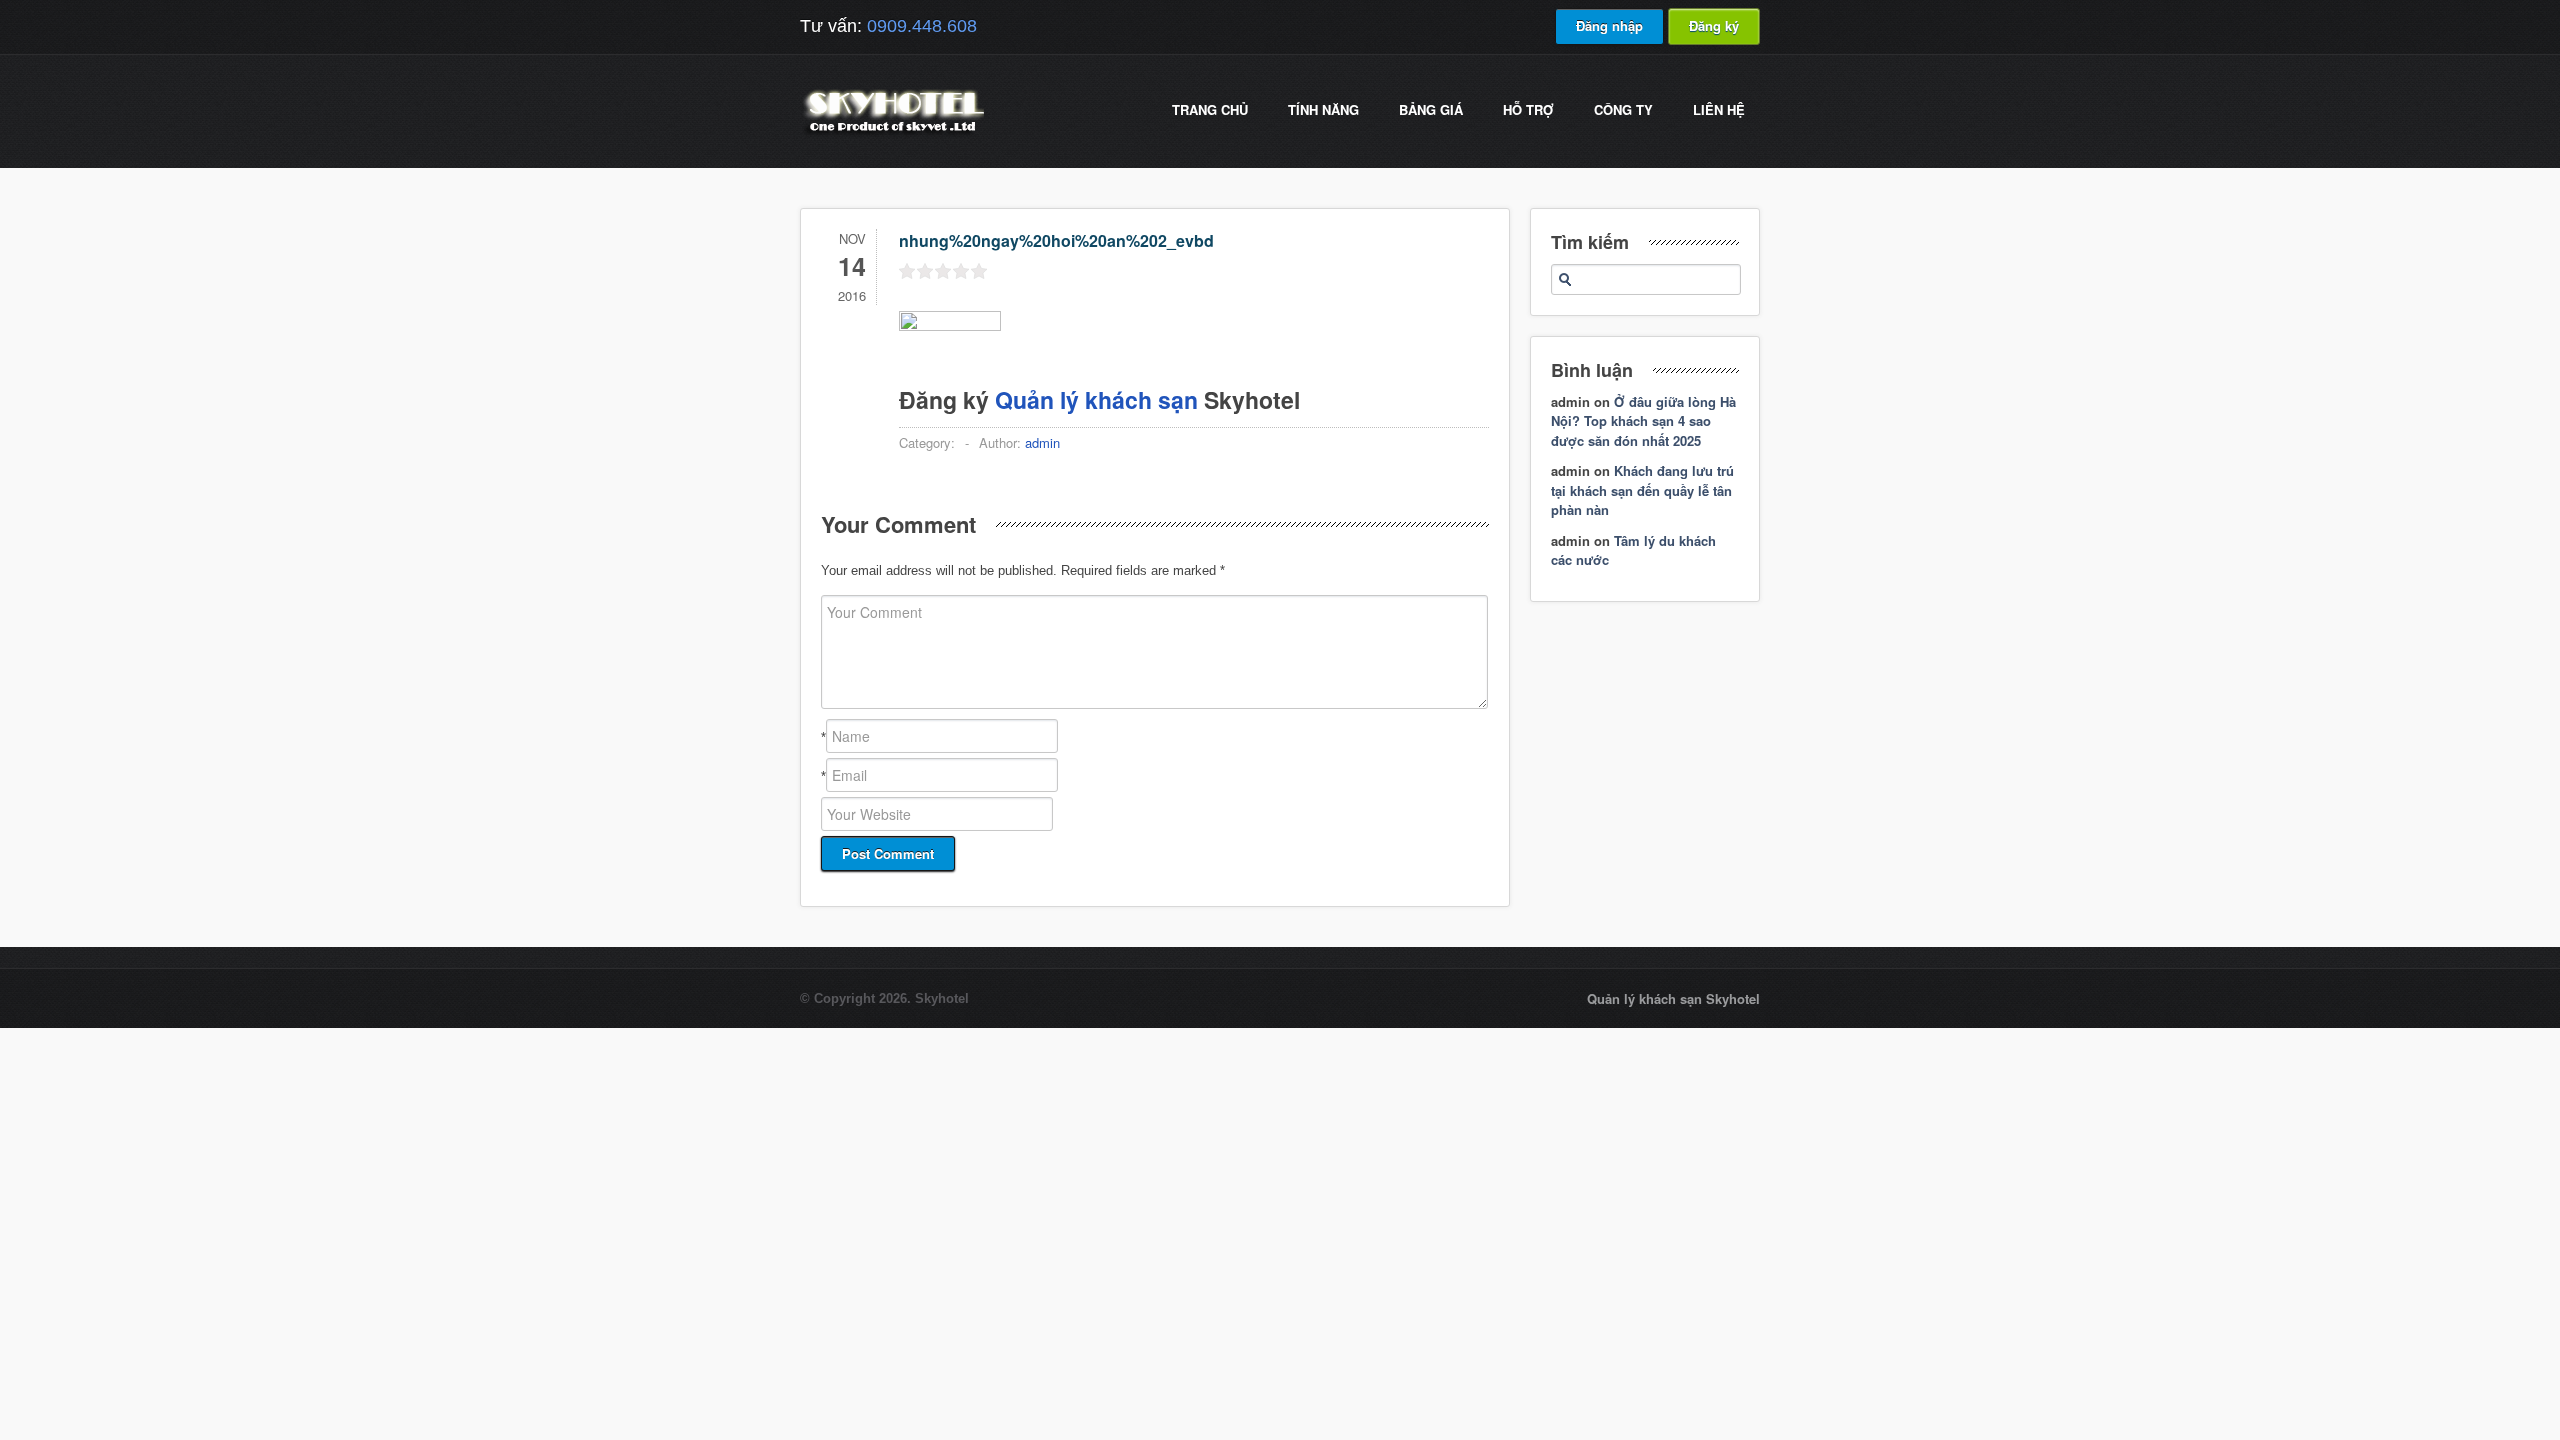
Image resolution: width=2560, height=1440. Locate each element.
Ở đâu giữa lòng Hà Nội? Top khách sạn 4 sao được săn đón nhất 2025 (1643, 421)
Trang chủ (1210, 109)
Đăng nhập (1609, 25)
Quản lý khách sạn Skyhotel (1673, 998)
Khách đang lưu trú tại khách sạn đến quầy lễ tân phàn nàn (1642, 490)
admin (1042, 442)
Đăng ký (1714, 25)
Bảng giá (1431, 109)
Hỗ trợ (1528, 109)
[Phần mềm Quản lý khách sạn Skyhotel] (892, 134)
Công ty (1623, 109)
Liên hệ (1719, 109)
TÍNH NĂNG (1323, 109)
